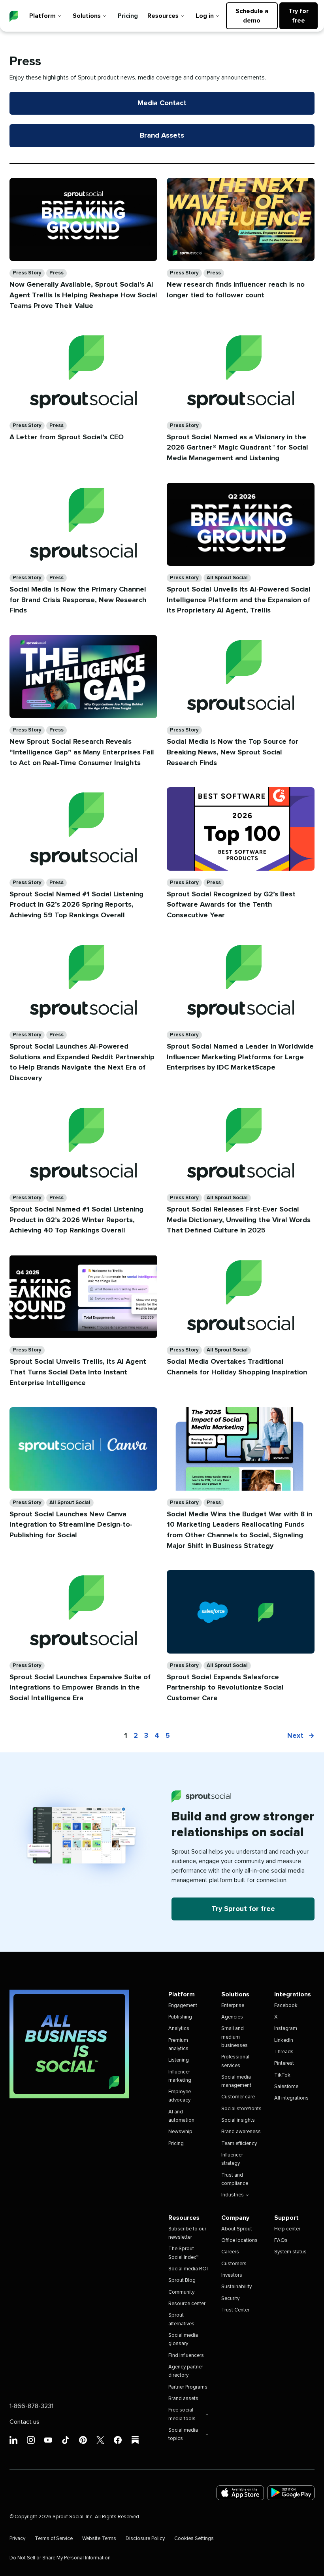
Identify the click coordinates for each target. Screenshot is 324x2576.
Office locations (239, 2241)
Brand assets (183, 2399)
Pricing (128, 16)
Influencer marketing (180, 2076)
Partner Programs (188, 2387)
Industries (233, 2195)
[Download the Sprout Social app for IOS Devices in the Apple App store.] (240, 2493)
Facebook (286, 2006)
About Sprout (237, 2229)
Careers (230, 2252)
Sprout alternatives (181, 2319)
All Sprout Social (227, 578)
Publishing (180, 2017)
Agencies (232, 2017)
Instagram (286, 2029)
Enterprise (233, 2006)
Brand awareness (241, 2132)
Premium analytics (178, 2045)
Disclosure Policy (145, 2539)
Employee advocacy (180, 2096)
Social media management (236, 2081)
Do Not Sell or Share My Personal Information (60, 2558)
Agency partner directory (186, 2371)
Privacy (17, 2539)
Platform (42, 16)
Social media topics (183, 2434)
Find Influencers (186, 2356)
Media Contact (162, 103)
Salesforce (286, 2087)
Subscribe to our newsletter (187, 2233)
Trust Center (235, 2310)
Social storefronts (241, 2109)
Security (230, 2299)
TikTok (282, 2075)
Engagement (183, 2006)
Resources (163, 16)
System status (290, 2252)
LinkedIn (284, 2040)
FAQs (281, 2241)
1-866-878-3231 (31, 2406)
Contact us (24, 2422)
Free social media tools (182, 2414)
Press (57, 273)
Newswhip (180, 2132)
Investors (232, 2275)
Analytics (179, 2029)
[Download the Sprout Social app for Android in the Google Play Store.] (291, 2493)
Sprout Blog (182, 2280)
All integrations (291, 2098)
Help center (287, 2229)
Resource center (187, 2304)
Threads (284, 2052)
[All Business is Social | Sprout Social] (69, 2044)
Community (181, 2292)
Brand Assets (162, 136)
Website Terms (99, 2539)
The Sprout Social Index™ (183, 2253)
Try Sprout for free (243, 1909)
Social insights (238, 2120)
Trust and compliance (235, 2179)
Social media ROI (188, 2269)
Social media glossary (183, 2340)
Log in (205, 16)
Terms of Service (54, 2539)
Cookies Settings (194, 2539)
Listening (179, 2060)
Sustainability (236, 2287)
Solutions (87, 16)
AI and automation (181, 2116)
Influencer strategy (232, 2159)
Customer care (238, 2097)
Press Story (27, 273)
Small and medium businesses (235, 2037)
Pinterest (284, 2063)
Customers (234, 2264)
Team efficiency (239, 2144)
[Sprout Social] (14, 16)
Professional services (235, 2061)
